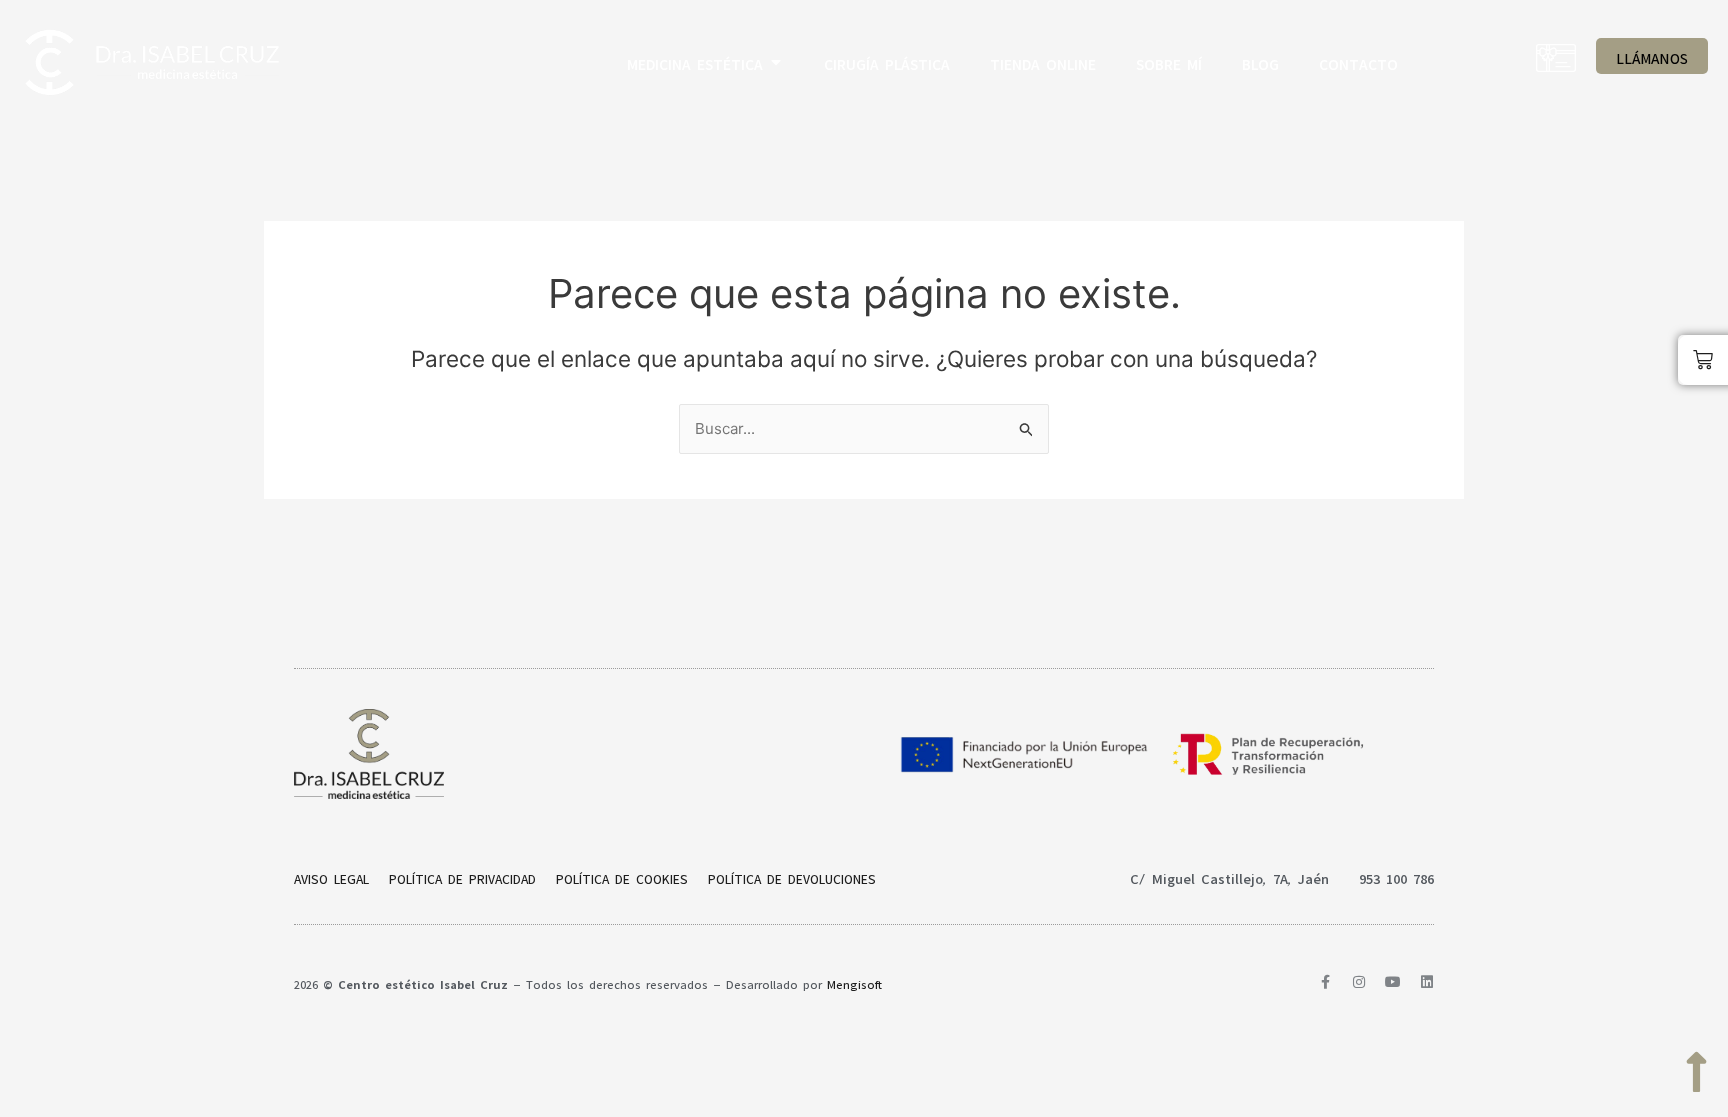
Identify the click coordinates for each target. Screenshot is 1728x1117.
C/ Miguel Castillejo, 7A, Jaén (1229, 876)
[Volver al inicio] (1696, 1072)
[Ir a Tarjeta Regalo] (1556, 58)
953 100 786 (1396, 876)
